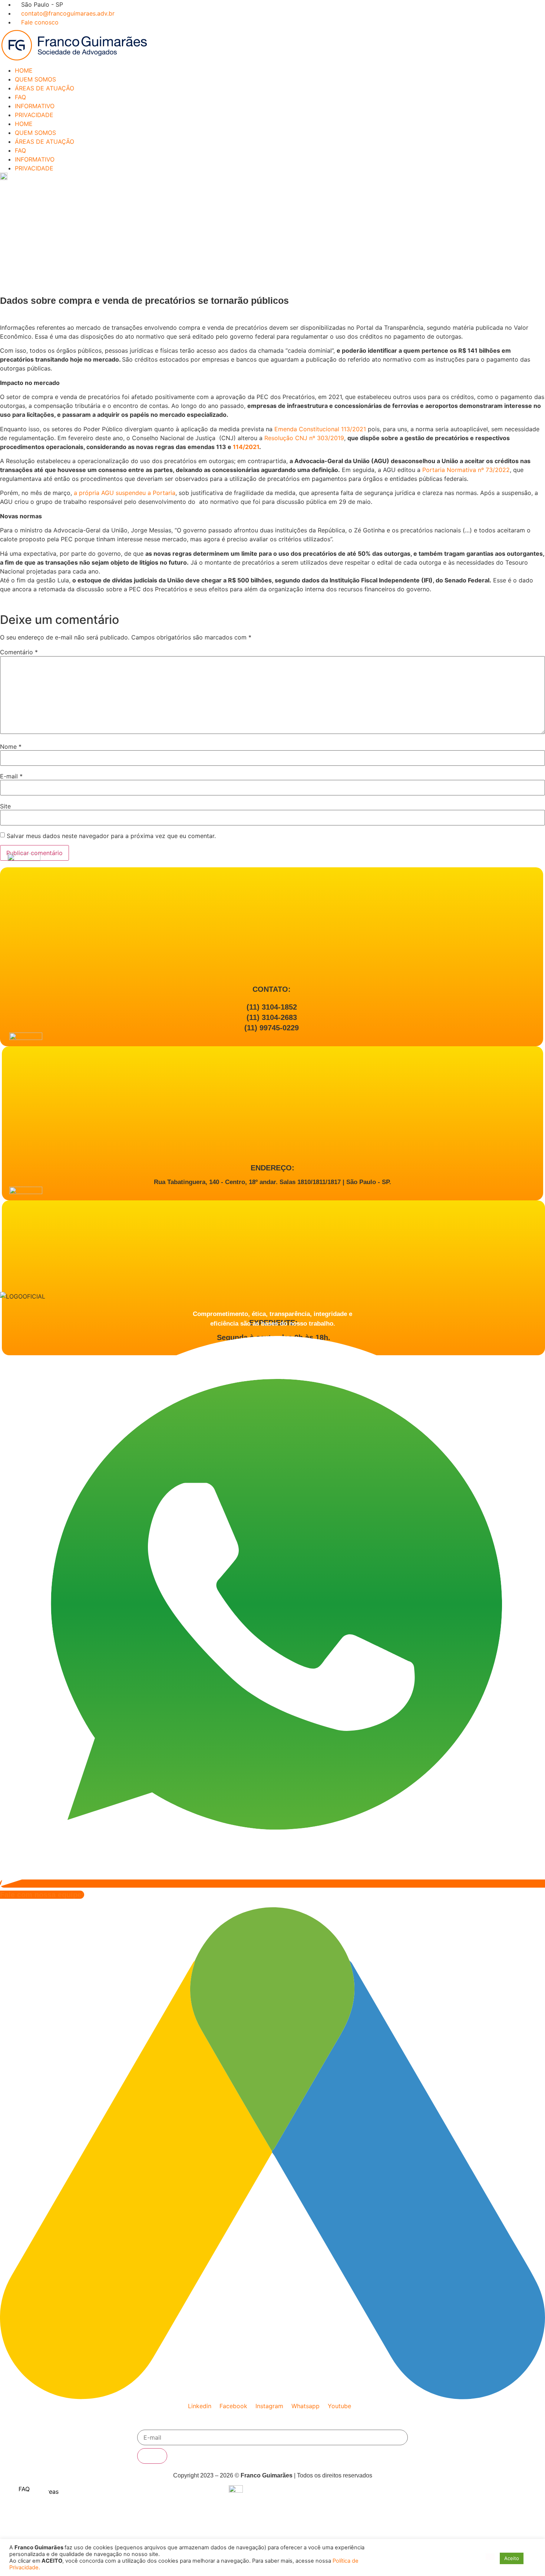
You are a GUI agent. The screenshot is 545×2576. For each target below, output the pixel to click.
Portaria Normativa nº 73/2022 (466, 470)
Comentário (19, 652)
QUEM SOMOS (35, 79)
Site (5, 806)
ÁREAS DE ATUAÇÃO (44, 88)
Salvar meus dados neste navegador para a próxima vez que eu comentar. (111, 836)
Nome (11, 747)
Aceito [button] (512, 2558)
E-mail (11, 776)
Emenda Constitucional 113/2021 (320, 429)
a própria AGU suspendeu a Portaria (125, 493)
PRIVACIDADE (34, 115)
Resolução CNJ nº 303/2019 (304, 438)
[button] (490, 2557)
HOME (24, 70)
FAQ (20, 97)
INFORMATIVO (35, 106)
